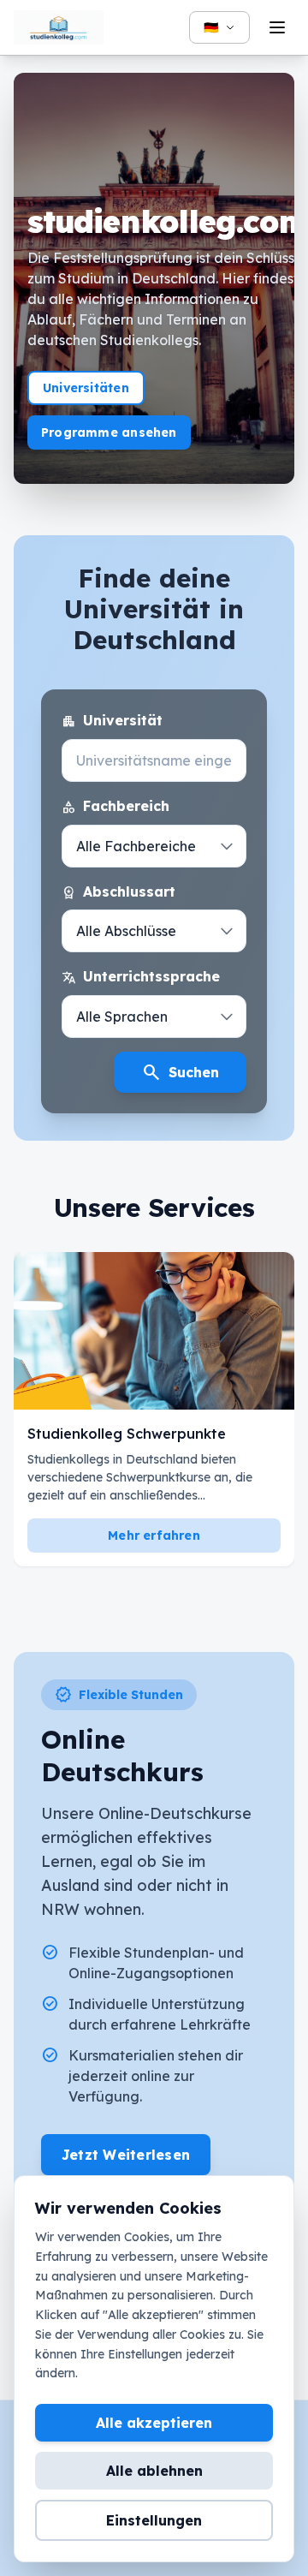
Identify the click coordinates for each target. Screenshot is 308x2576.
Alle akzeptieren (154, 2423)
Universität (112, 721)
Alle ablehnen (154, 2471)
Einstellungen (154, 2520)
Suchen (180, 1072)
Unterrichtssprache (141, 977)
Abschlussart (118, 892)
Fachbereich (115, 807)
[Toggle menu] (277, 27)
